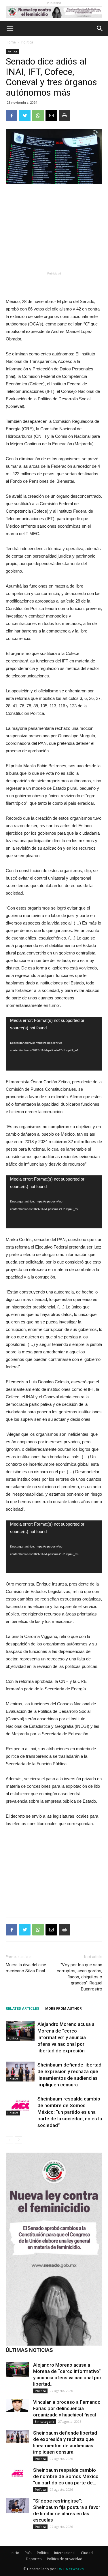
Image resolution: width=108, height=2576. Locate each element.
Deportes (34, 2559)
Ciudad (87, 2553)
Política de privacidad (65, 2559)
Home (11, 42)
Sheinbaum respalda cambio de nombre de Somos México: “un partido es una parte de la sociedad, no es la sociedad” (70, 2112)
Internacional (65, 2553)
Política (27, 42)
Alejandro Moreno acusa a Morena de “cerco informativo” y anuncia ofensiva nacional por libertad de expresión (66, 2037)
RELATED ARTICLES (22, 2009)
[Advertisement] (54, 228)
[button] (100, 29)
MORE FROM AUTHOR (64, 2009)
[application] (54, 1044)
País (28, 2553)
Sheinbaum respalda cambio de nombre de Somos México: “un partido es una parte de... (66, 2476)
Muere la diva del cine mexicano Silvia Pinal (26, 1968)
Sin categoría (44, 2422)
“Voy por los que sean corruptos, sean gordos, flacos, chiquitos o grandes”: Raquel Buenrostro (79, 1977)
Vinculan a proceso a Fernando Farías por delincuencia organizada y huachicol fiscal (67, 2408)
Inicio (15, 2553)
